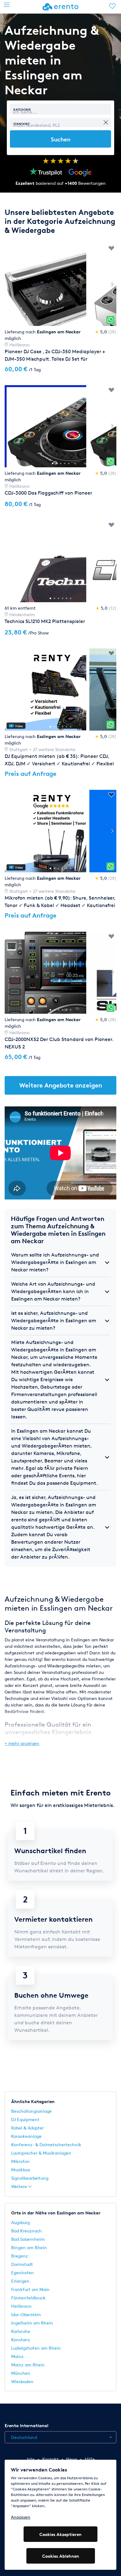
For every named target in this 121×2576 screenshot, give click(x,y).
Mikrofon (20, 2161)
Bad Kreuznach (27, 2231)
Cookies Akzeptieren (60, 2534)
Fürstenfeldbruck (28, 2298)
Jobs (30, 2459)
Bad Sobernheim (28, 2239)
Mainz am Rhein (28, 2365)
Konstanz (21, 2340)
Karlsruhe (21, 2331)
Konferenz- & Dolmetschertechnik (46, 2144)
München (21, 2373)
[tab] (60, 1262)
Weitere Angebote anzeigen (61, 1085)
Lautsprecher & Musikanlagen (41, 2153)
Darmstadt (22, 2264)
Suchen (61, 139)
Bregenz (20, 2256)
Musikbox (21, 2170)
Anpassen (21, 2517)
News (72, 2459)
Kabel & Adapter (27, 2128)
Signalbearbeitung (30, 2178)
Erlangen (20, 2281)
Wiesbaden (22, 2381)
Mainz (17, 2356)
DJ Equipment (25, 2119)
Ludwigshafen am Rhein (36, 2348)
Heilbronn (21, 2306)
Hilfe (90, 2459)
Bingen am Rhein (29, 2247)
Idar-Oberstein (26, 2314)
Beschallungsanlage (31, 2111)
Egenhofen (22, 2273)
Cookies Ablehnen (61, 2556)
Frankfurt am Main (30, 2289)
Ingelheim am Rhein (32, 2323)
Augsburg (20, 2222)
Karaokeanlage (26, 2136)
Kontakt (50, 2459)
